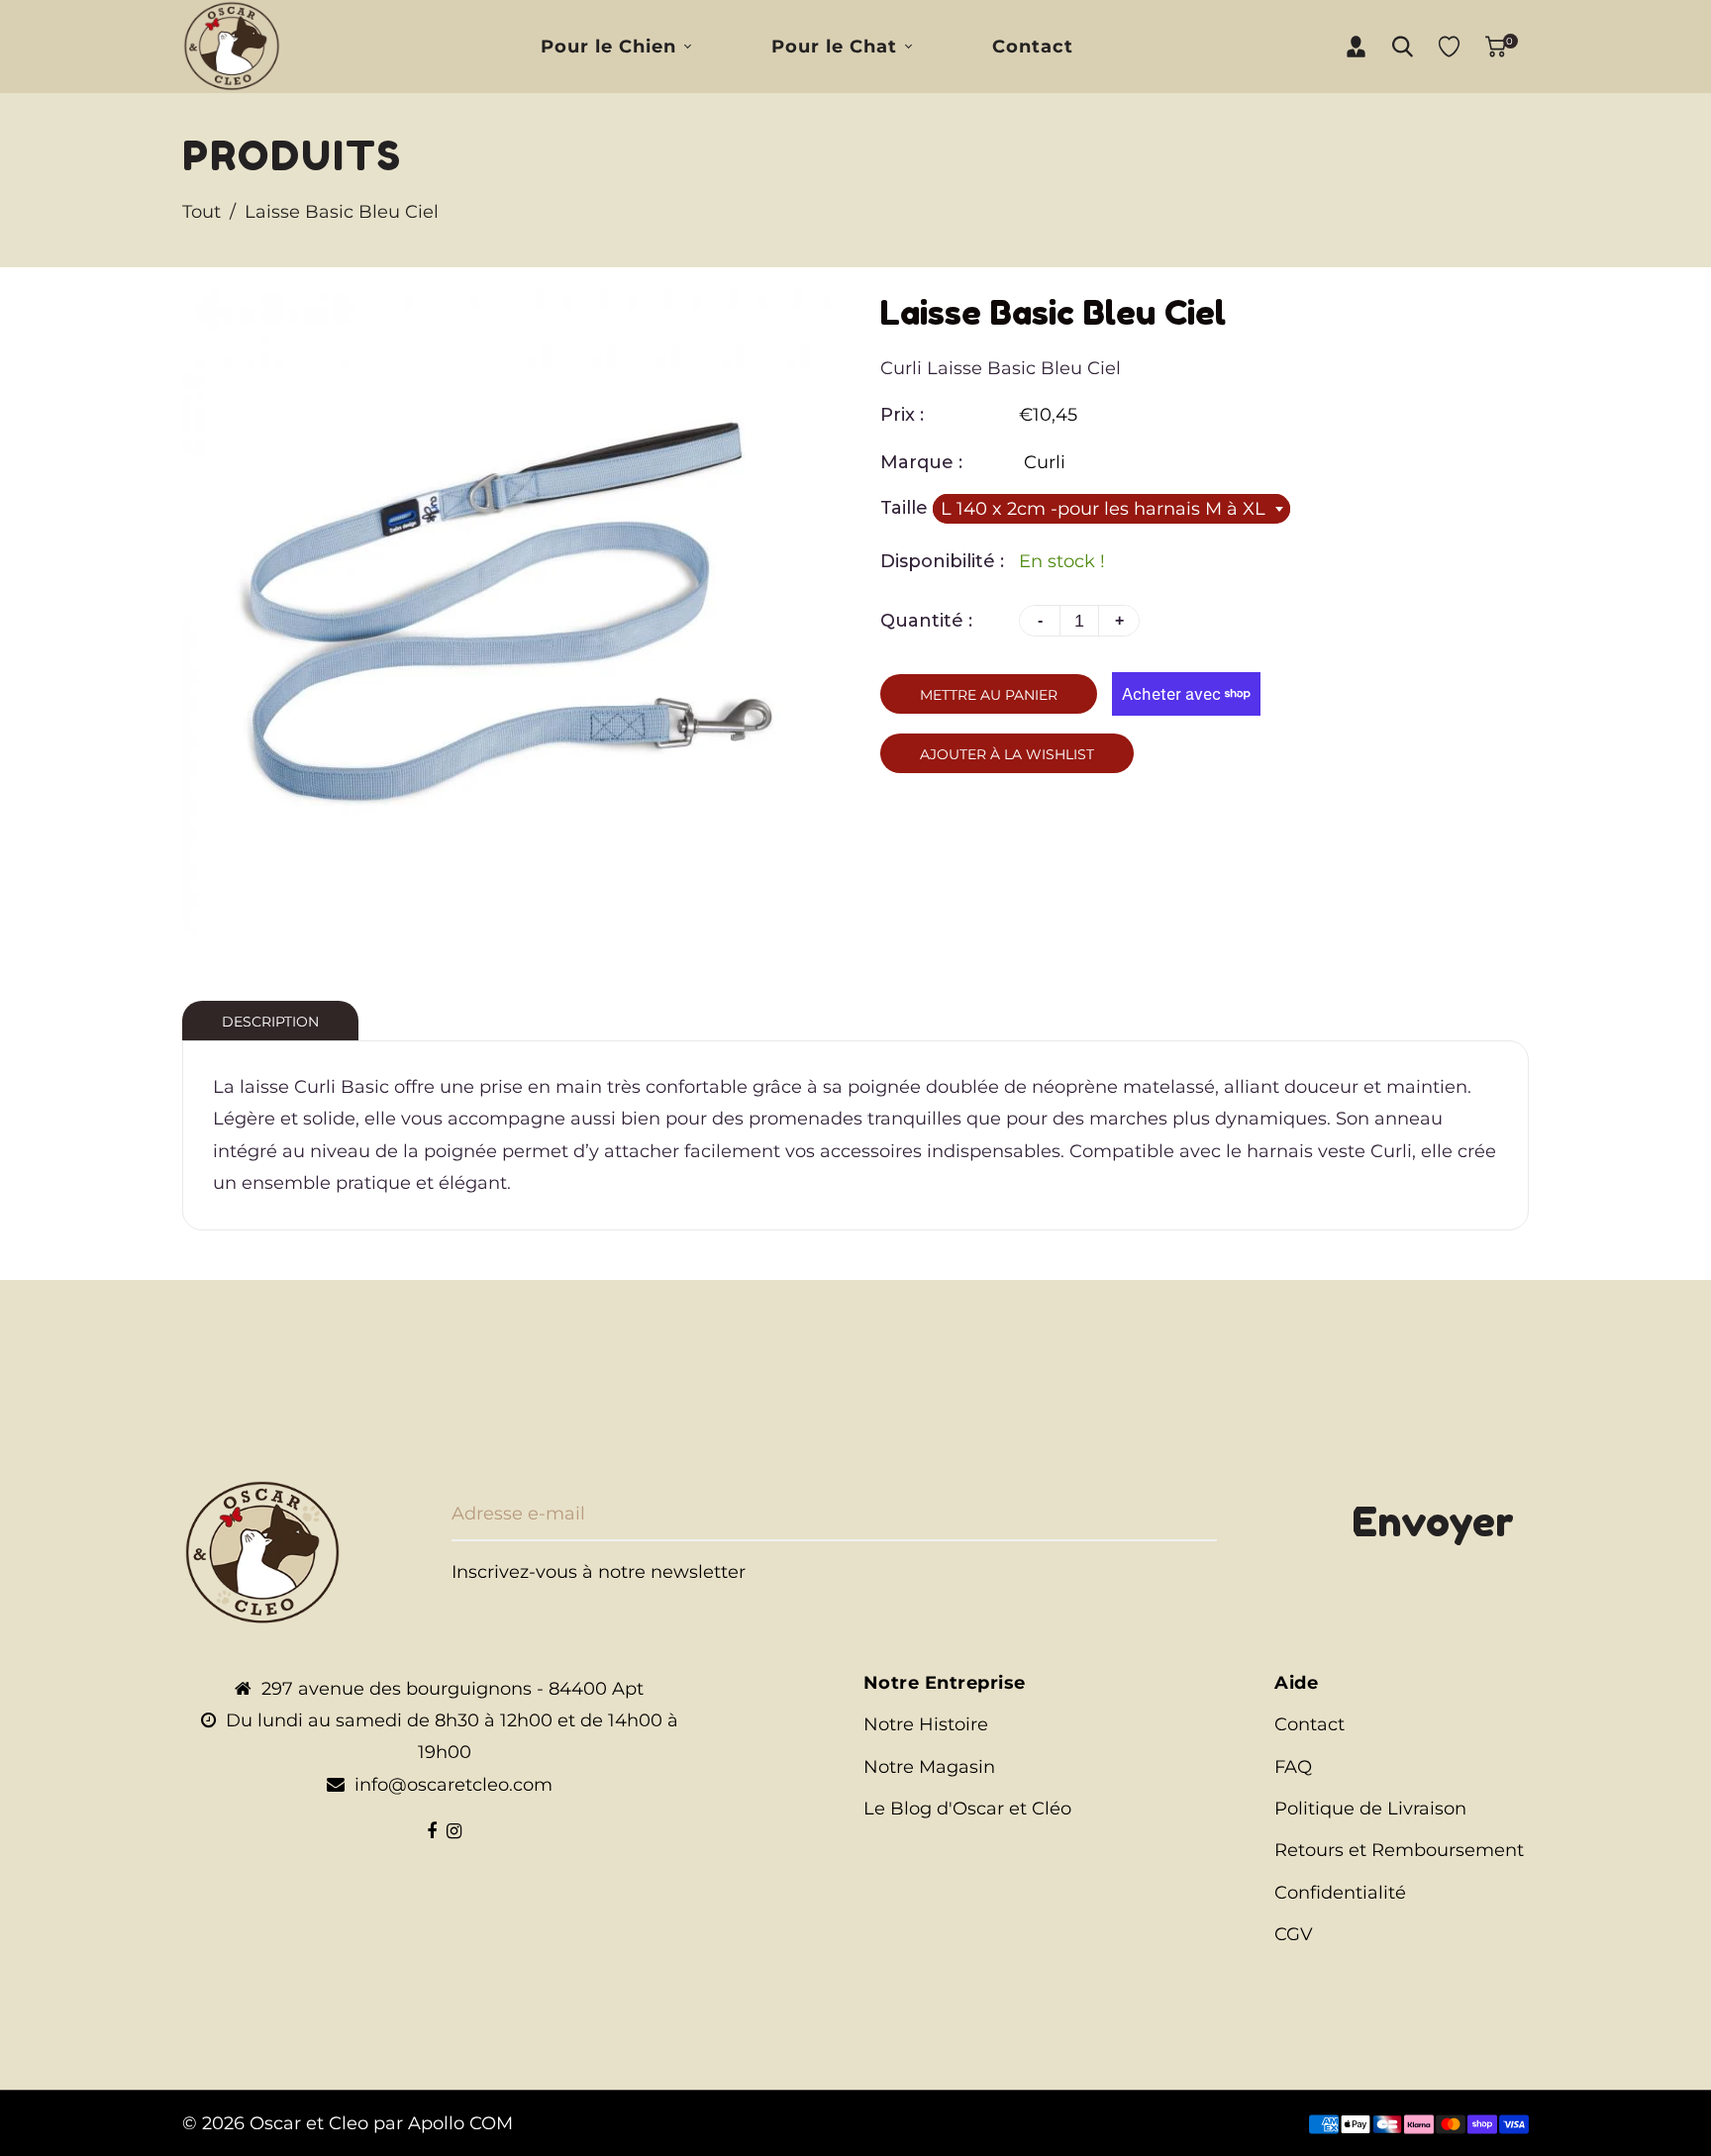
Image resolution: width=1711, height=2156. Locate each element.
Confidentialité (1340, 1893)
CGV (1294, 1934)
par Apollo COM (443, 2123)
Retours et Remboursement (1399, 1850)
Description (270, 1022)
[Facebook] (432, 1831)
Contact (1309, 1724)
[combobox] (1111, 509)
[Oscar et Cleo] (232, 46)
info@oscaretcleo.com (453, 1785)
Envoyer (1433, 1521)
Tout (201, 212)
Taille (906, 508)
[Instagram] (454, 1831)
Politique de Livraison (1370, 1809)
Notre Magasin (929, 1767)
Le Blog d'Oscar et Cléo (967, 1809)
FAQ (1293, 1767)
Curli (1045, 462)
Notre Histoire (926, 1724)
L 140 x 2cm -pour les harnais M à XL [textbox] (1103, 509)
